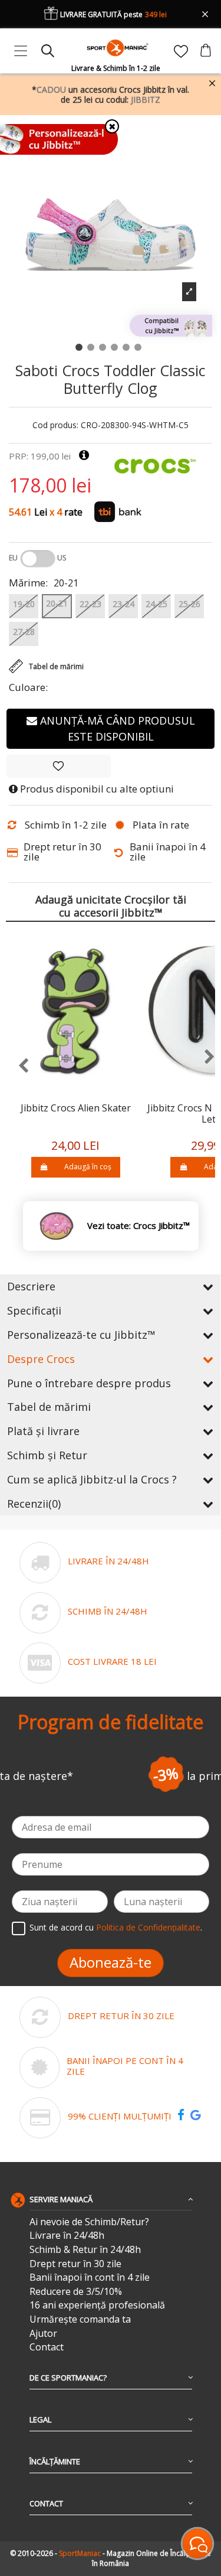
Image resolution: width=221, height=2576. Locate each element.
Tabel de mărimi (49, 1407)
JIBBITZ (146, 100)
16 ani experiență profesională (97, 2305)
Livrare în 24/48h (67, 2236)
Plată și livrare (43, 1431)
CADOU (51, 89)
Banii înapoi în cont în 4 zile (90, 2277)
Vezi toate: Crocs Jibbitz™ (138, 1226)
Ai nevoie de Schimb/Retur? (89, 2222)
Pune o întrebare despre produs (89, 1383)
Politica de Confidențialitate (148, 1927)
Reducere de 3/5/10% (76, 2292)
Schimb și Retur (47, 1455)
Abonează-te (111, 1962)
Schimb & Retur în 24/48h (85, 2250)
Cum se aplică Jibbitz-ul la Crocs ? (92, 1479)
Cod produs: (55, 425)
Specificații (34, 1310)
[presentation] (17, 1066)
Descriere (31, 1286)
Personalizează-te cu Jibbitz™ (81, 1335)
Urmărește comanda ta (80, 2319)
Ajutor (43, 2334)
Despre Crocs (41, 1359)
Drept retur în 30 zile (75, 2264)
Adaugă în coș (88, 1167)
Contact (47, 2347)
